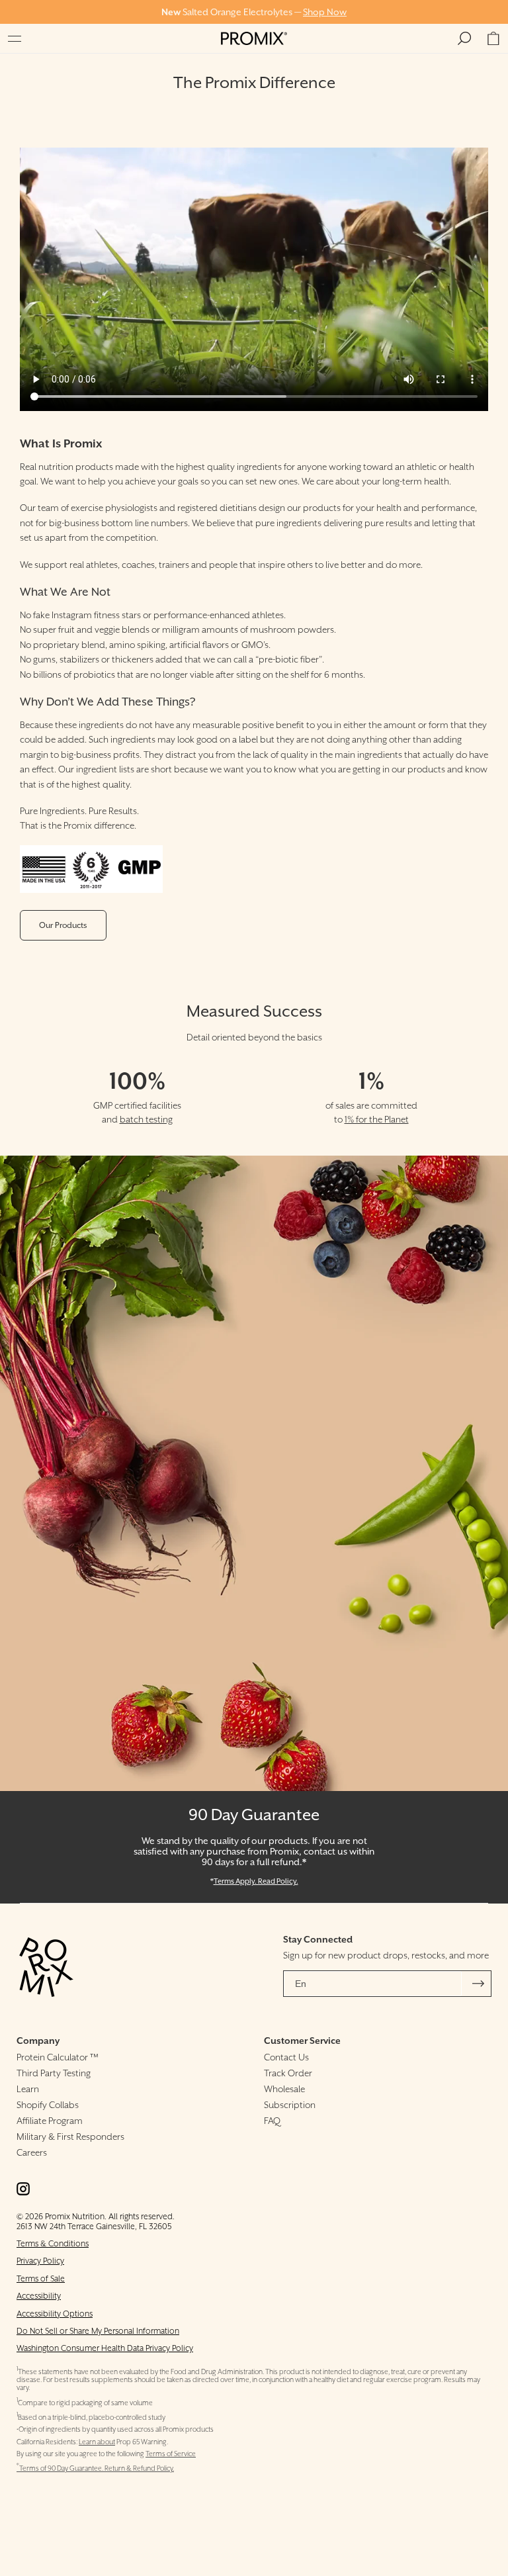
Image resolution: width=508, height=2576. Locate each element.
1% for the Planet (377, 1119)
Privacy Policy (40, 2261)
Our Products (63, 925)
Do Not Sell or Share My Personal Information (98, 2331)
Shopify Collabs (48, 2105)
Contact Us (286, 2057)
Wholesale (284, 2089)
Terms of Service (171, 2454)
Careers (32, 2152)
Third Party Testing (54, 2073)
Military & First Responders (70, 2137)
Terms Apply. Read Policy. (256, 1881)
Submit (478, 1984)
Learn (28, 2089)
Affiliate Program (50, 2121)
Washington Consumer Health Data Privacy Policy (105, 2348)
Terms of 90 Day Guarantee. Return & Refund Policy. (95, 2468)
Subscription (290, 2105)
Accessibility (39, 2296)
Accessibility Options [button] (55, 2314)
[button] (15, 38)
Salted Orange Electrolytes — (254, 12)
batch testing (146, 1119)
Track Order (288, 2073)
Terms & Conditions (53, 2243)
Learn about (97, 2442)
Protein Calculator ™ (58, 2057)
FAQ (272, 2121)
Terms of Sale (41, 2278)
